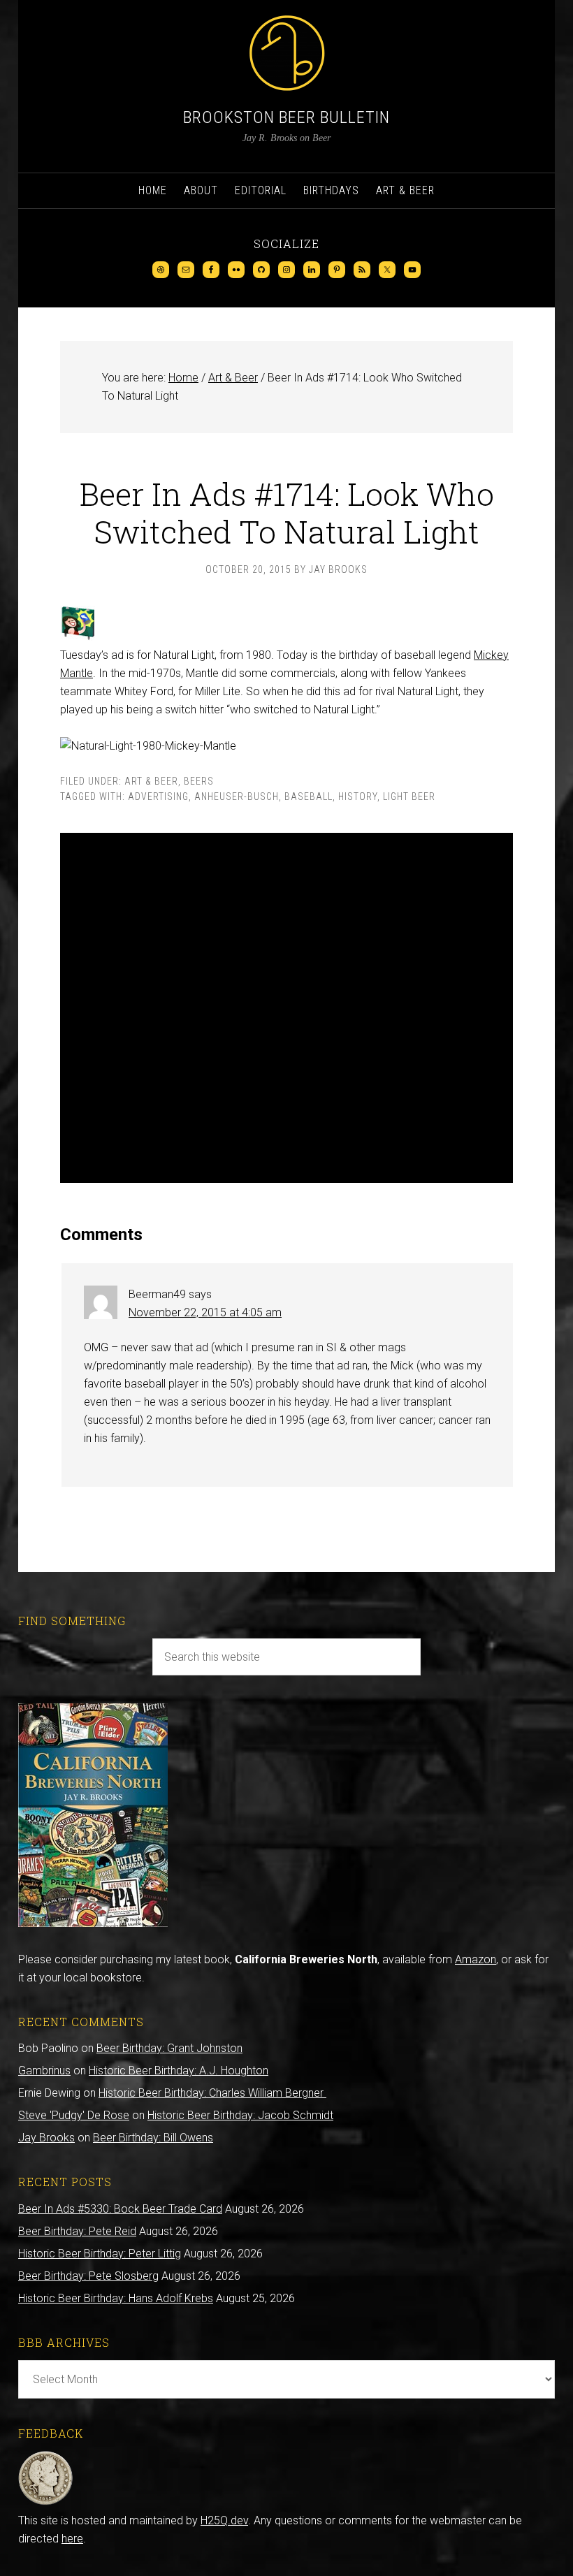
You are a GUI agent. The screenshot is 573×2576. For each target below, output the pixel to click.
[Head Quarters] (46, 2502)
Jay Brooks (46, 2138)
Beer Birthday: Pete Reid (77, 2231)
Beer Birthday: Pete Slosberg (88, 2276)
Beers (199, 781)
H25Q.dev (224, 2520)
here (72, 2539)
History (358, 796)
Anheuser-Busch (237, 796)
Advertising (158, 796)
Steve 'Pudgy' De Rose (74, 2115)
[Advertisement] (286, 1008)
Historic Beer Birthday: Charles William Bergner (212, 2093)
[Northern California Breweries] (93, 1923)
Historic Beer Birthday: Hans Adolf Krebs (116, 2298)
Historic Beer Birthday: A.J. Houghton (179, 2071)
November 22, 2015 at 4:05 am (205, 1312)
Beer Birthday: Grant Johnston (169, 2048)
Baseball (309, 796)
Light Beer (409, 796)
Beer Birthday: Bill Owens (153, 2138)
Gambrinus (44, 2071)
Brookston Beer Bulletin (286, 117)
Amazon (476, 1959)
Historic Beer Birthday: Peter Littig (100, 2254)
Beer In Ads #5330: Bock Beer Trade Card (120, 2209)
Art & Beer (151, 781)
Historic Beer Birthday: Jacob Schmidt (240, 2115)
